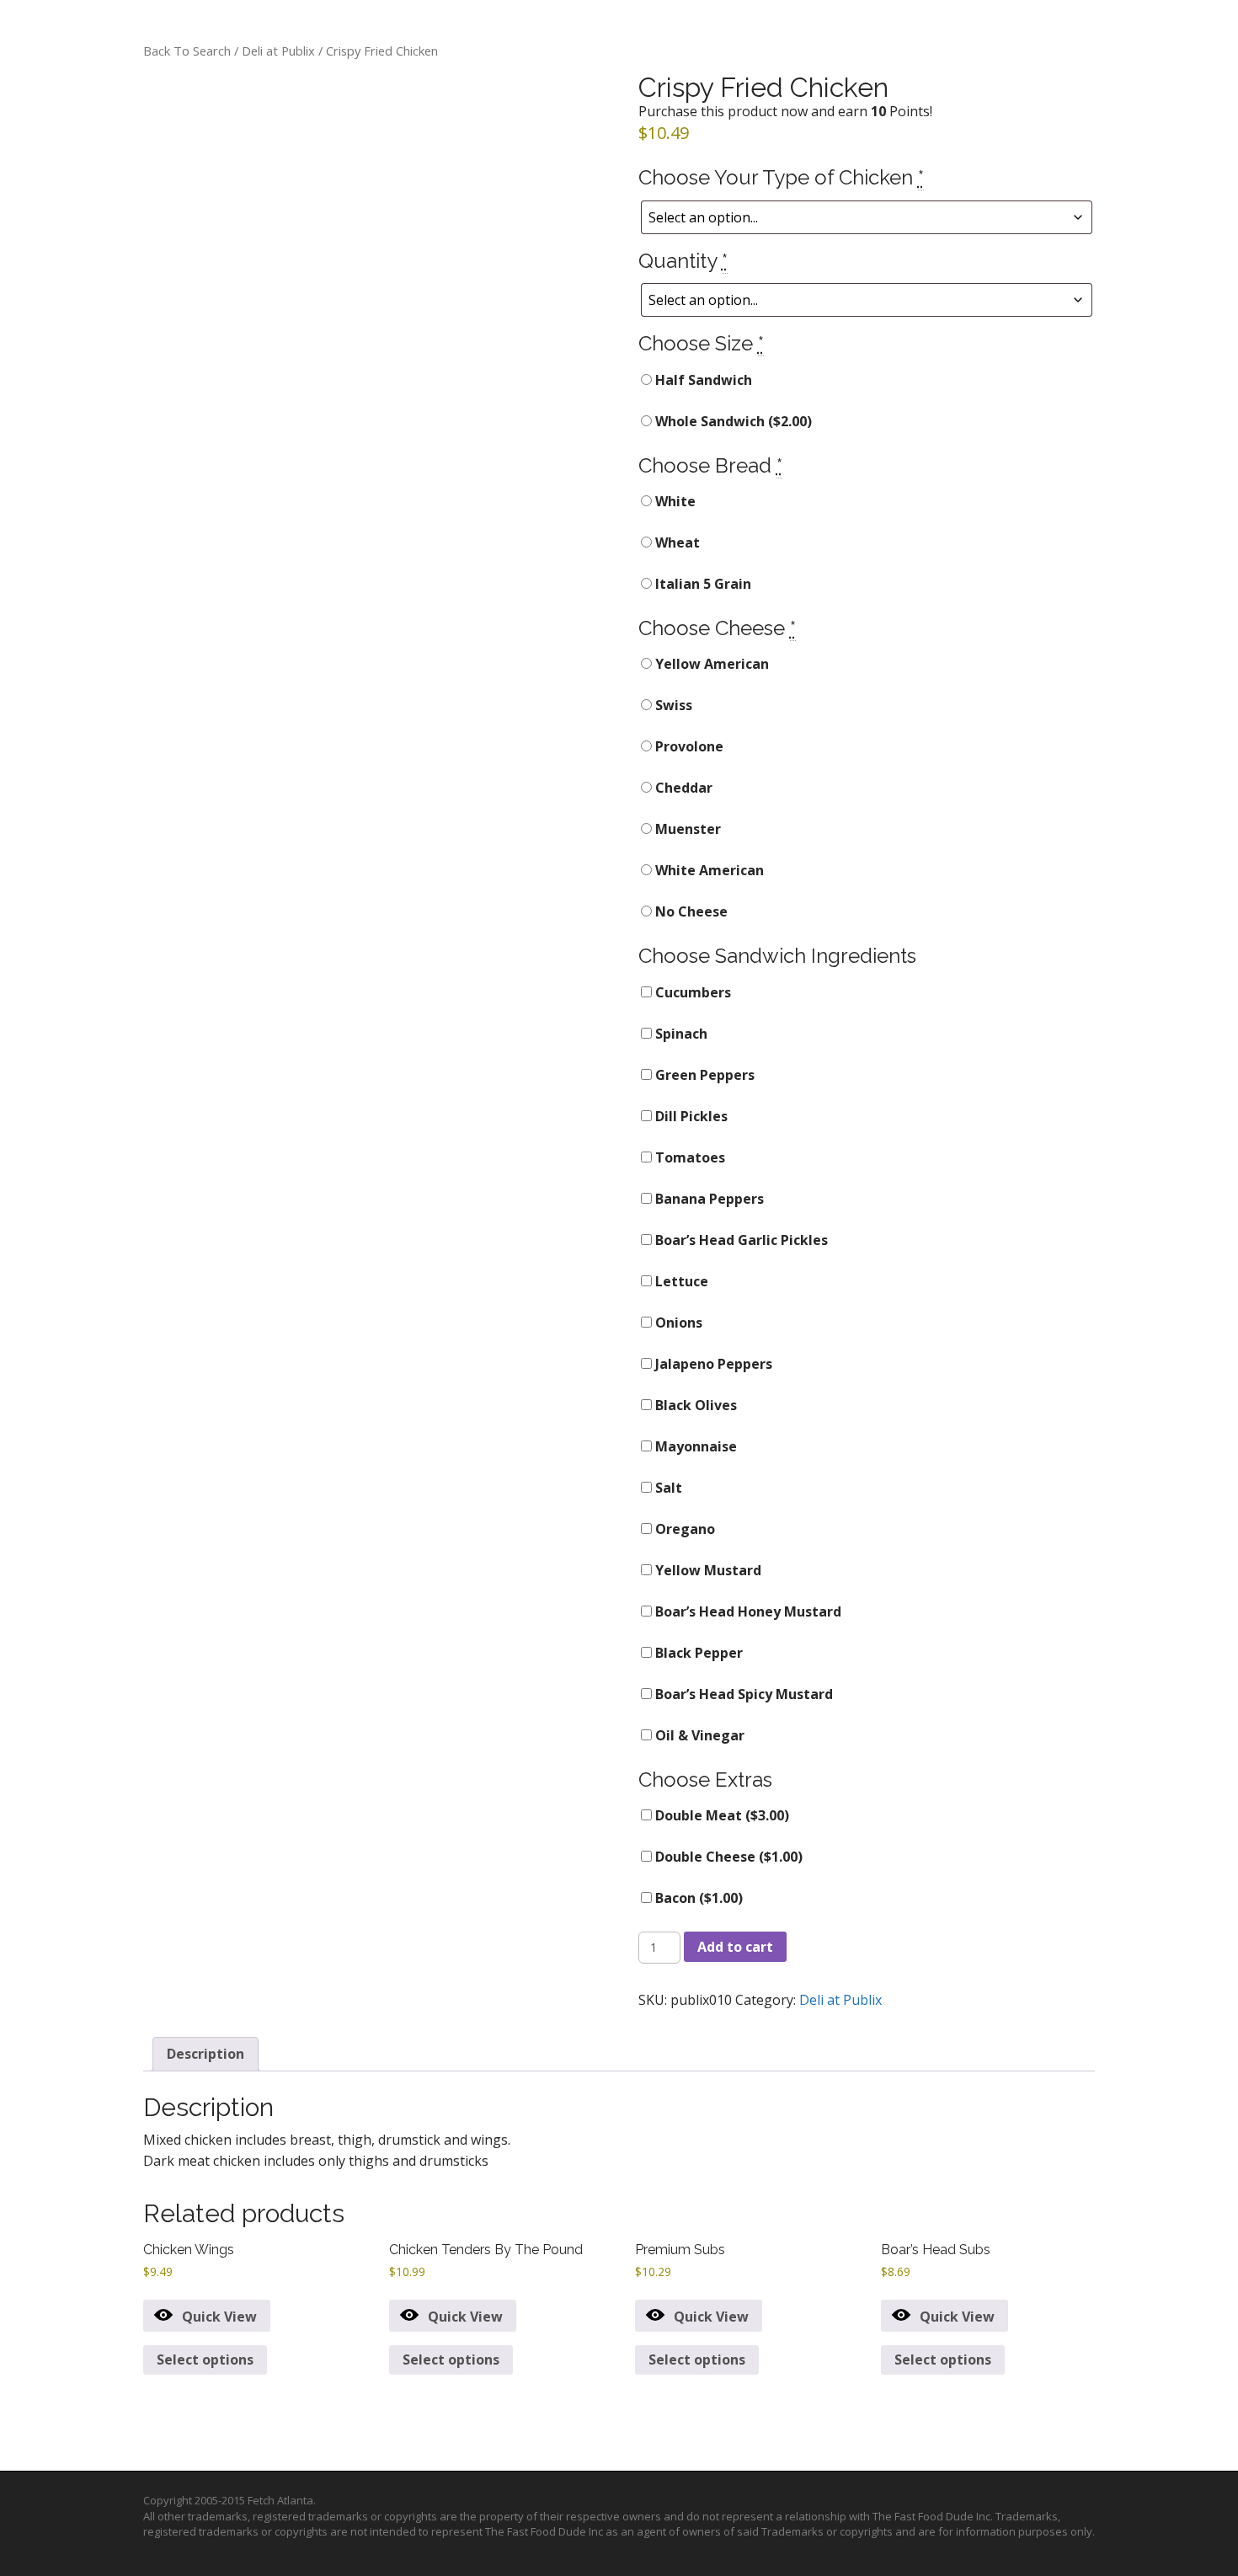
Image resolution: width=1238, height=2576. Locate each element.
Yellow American (710, 664)
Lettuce (680, 1281)
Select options (205, 2360)
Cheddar (682, 788)
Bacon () (697, 1898)
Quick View (219, 2317)
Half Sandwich (702, 380)
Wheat (676, 542)
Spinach (680, 1034)
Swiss (672, 705)
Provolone (688, 746)
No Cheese (690, 911)
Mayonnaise (694, 1446)
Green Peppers (703, 1075)
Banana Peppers (708, 1199)
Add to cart (735, 1947)
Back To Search (187, 51)
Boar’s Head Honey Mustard (747, 1611)
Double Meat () (720, 1815)
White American (708, 870)
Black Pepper (697, 1653)
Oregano (683, 1529)
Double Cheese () (727, 1857)
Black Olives (694, 1405)
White (674, 501)
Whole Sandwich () (732, 421)
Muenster (686, 829)
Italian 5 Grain (702, 584)
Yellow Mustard (707, 1570)
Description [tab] (205, 2054)
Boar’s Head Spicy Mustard (742, 1694)
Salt (667, 1488)
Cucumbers (691, 992)
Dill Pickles (690, 1116)
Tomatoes (688, 1157)
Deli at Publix (278, 51)
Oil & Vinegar (698, 1735)
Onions (677, 1323)
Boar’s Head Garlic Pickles (740, 1240)
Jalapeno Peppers (712, 1364)
